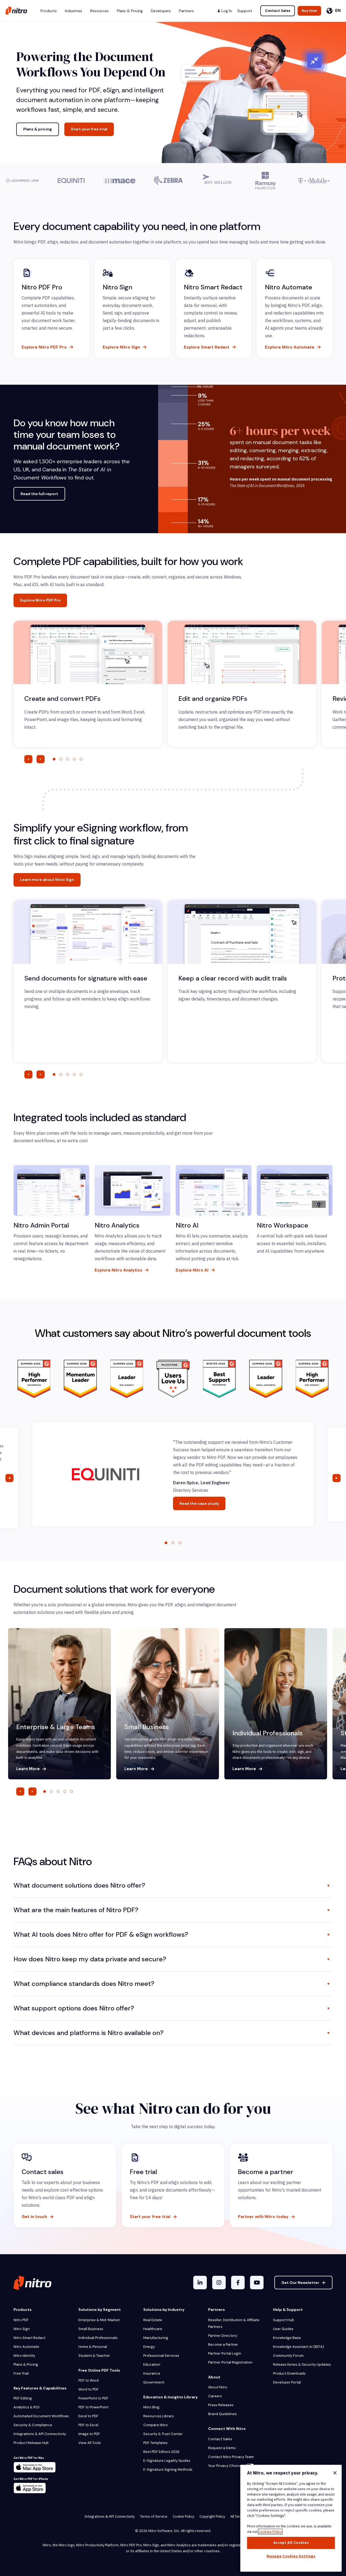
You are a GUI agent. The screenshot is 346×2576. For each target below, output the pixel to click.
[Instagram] (219, 2283)
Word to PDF (89, 2389)
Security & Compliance (33, 2425)
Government (154, 2382)
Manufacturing (156, 2338)
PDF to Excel (88, 2425)
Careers (215, 2396)
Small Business (91, 2329)
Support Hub (284, 2320)
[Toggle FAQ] (328, 1885)
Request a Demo (222, 2448)
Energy (149, 2347)
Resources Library (159, 2416)
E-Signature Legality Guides (167, 2461)
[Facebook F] (238, 2283)
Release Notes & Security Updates (302, 2364)
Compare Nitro (156, 2425)
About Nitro (218, 2387)
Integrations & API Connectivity (40, 2434)
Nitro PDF (21, 2320)
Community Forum (288, 2356)
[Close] (335, 2473)
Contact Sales (278, 11)
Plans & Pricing (26, 2364)
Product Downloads (289, 2373)
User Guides (283, 2329)
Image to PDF (89, 2434)
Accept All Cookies (291, 2543)
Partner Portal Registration (230, 2362)
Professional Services (161, 2356)
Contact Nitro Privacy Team (231, 2457)
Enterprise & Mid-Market (99, 2320)
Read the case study (199, 1503)
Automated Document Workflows (41, 2416)
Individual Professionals (98, 2338)
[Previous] (28, 759)
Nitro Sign (22, 2329)
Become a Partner (223, 2345)
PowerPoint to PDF (93, 2398)
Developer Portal (287, 2382)
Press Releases (221, 2405)
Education (152, 2364)
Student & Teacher (94, 2356)
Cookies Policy (270, 2532)
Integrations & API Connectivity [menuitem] (110, 2516)
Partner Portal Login (225, 2353)
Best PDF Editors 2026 (161, 2452)
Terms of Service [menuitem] (154, 2516)
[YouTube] (257, 2283)
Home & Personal (93, 2347)
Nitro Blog (151, 2407)
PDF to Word (89, 2380)
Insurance (152, 2373)
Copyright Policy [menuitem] (212, 2516)
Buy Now (309, 11)
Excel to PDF (88, 2416)
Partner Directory (223, 2336)
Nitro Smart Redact (29, 2338)
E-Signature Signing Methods (168, 2469)
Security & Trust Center (163, 2434)
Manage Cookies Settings (291, 2556)
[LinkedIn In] (200, 2283)
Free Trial (21, 2373)
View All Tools (90, 2443)
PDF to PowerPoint (93, 2407)
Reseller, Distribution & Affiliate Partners (234, 2323)
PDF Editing (23, 2398)
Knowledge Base (287, 2338)
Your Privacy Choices (226, 2466)
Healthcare (153, 2329)
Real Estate (153, 2320)
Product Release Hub (31, 2443)
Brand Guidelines (222, 2414)
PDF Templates (155, 2443)
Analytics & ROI (26, 2407)
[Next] (41, 759)
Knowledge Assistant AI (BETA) (299, 2347)
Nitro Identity (24, 2356)
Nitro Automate (26, 2347)
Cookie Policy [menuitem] (183, 2516)
